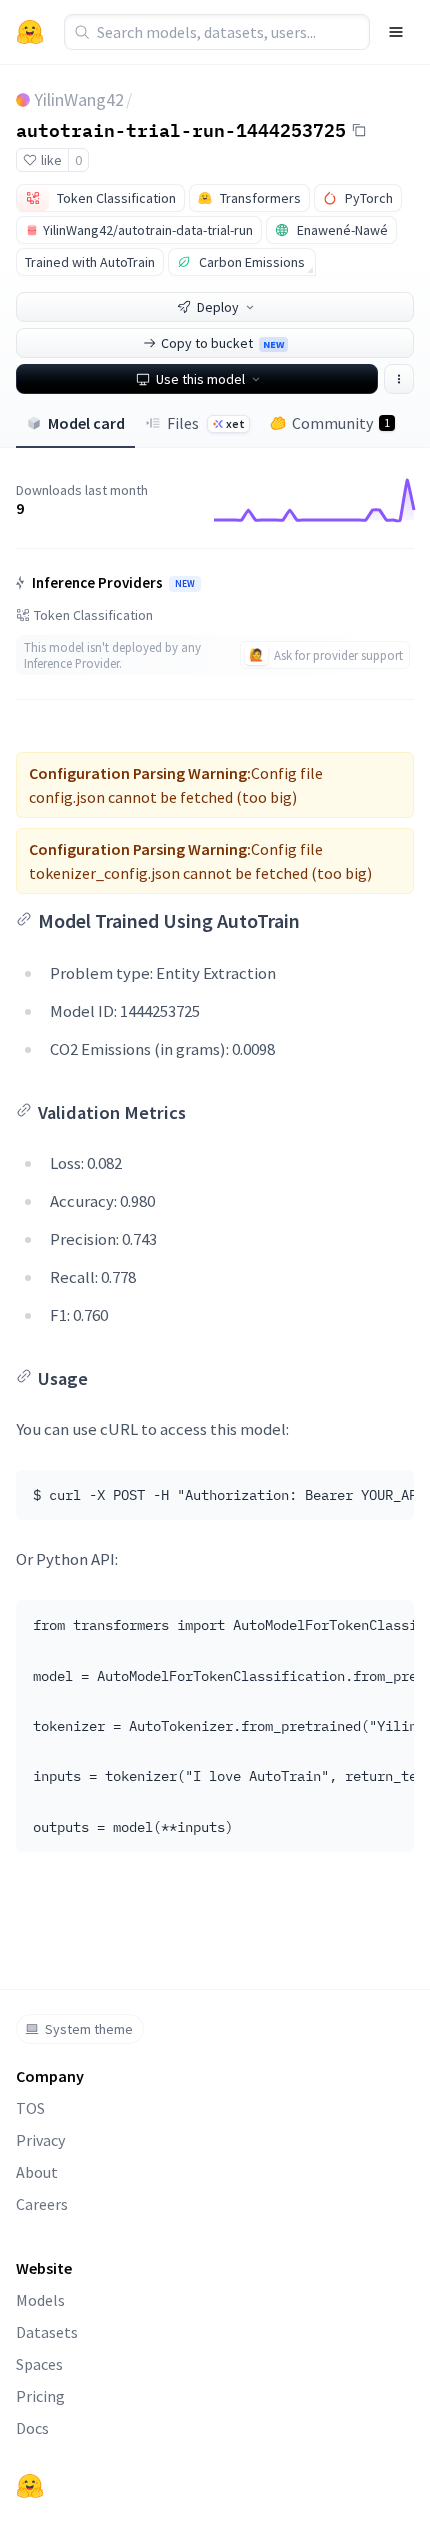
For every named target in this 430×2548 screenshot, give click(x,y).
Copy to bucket (222, 343)
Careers (42, 2204)
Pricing (40, 2396)
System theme (89, 2029)
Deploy (218, 307)
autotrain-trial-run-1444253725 (181, 129)
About (37, 2172)
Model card (86, 423)
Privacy (40, 2140)
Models (40, 2300)
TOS (30, 2108)
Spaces (39, 2364)
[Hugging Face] (30, 2486)
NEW (185, 584)
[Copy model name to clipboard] (359, 130)
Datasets (47, 2332)
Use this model (200, 379)
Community (341, 423)
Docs (32, 2428)
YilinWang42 (79, 99)
